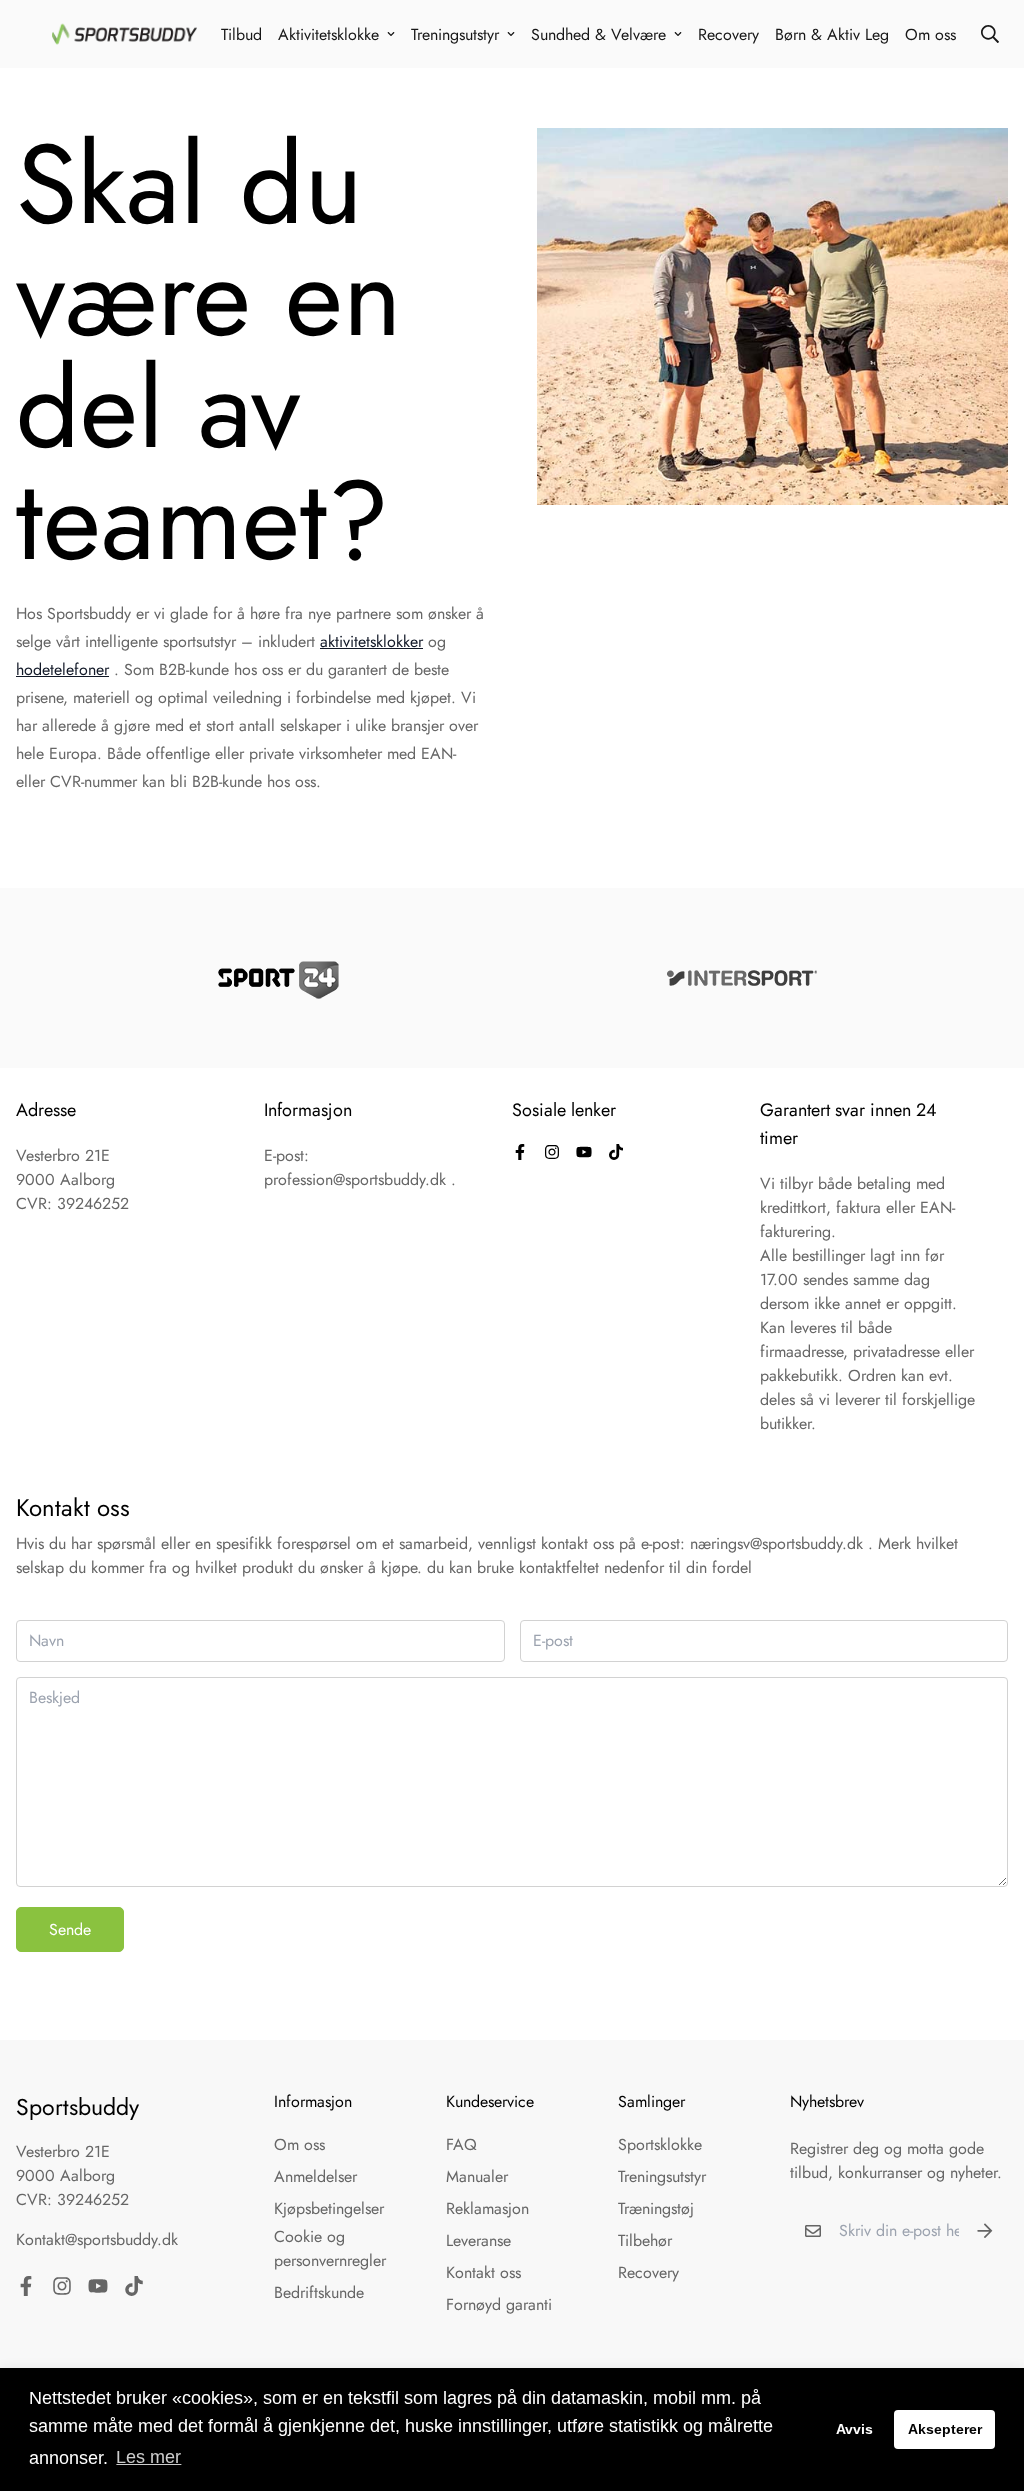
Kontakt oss (483, 2272)
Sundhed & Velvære (598, 34)
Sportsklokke (660, 2144)
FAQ (461, 2144)
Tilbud (241, 34)
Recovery (728, 34)
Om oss (930, 34)
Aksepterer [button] (945, 2429)
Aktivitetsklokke (328, 34)
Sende (70, 1929)
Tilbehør (645, 2240)
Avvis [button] (854, 2429)
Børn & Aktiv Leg (832, 34)
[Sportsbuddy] (124, 34)
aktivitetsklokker (371, 641)
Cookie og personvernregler (330, 2248)
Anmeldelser (315, 2176)
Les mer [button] (148, 2457)
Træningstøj (656, 2208)
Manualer (477, 2176)
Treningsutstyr (455, 34)
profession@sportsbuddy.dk (355, 1179)
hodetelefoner (62, 669)
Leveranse (478, 2240)
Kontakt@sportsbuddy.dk (97, 2239)
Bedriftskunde (319, 2292)
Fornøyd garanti (499, 2304)
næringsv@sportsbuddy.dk (776, 1543)
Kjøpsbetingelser (329, 2208)
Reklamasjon (487, 2208)
